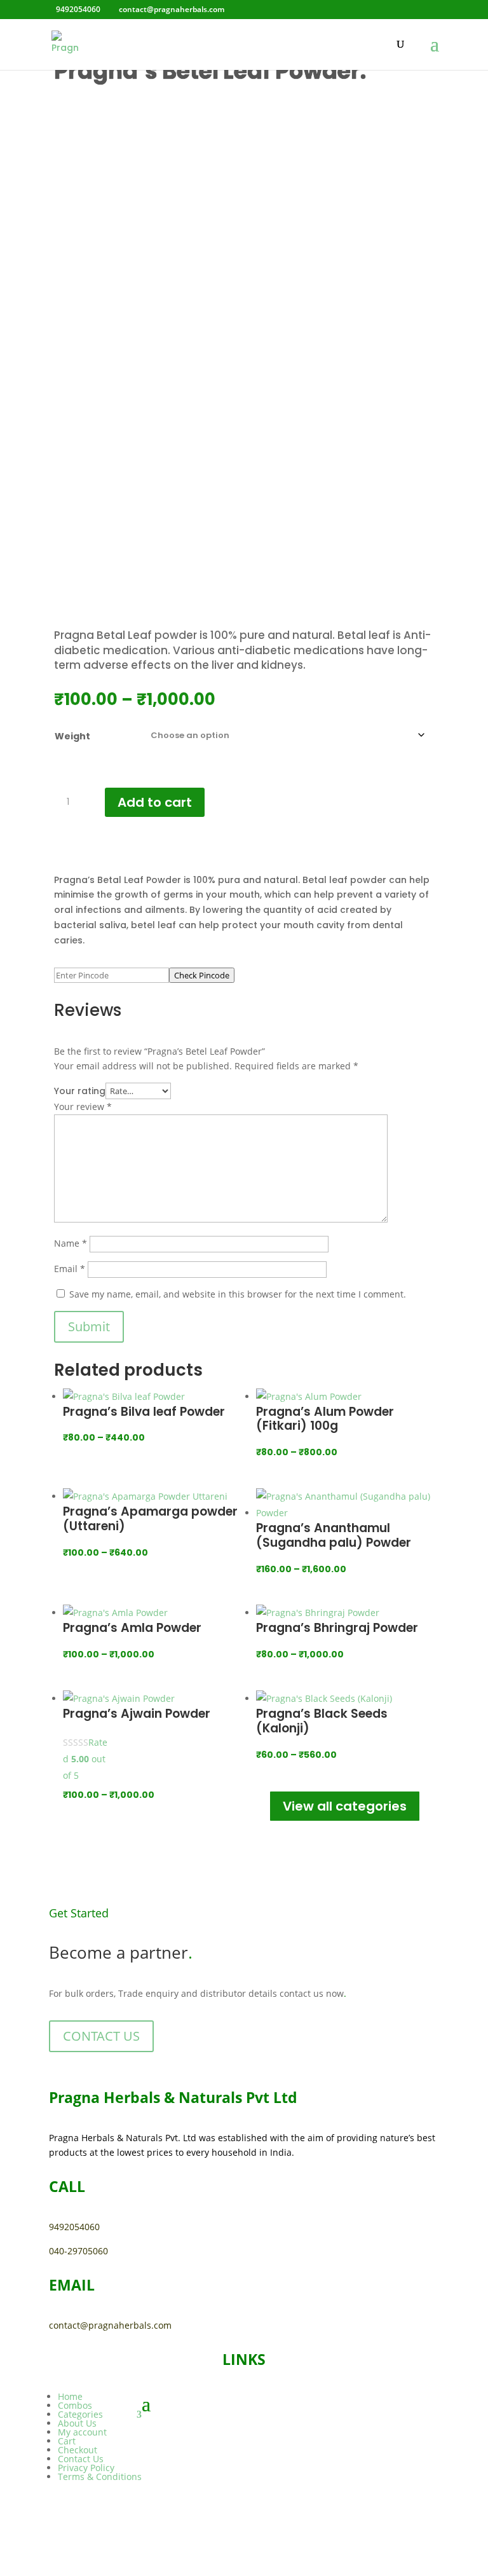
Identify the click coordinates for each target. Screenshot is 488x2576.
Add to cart (155, 802)
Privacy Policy (86, 2468)
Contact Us (81, 2459)
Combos (75, 2405)
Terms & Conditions (100, 2477)
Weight (72, 736)
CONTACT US (101, 2036)
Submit (89, 1326)
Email (70, 1269)
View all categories (345, 1806)
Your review (83, 1106)
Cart (67, 2441)
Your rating (80, 1091)
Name (71, 1243)
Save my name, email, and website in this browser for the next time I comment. (238, 1294)
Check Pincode (202, 975)
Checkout (78, 2450)
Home (70, 2396)
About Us (77, 2423)
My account (82, 2432)
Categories (80, 2414)
